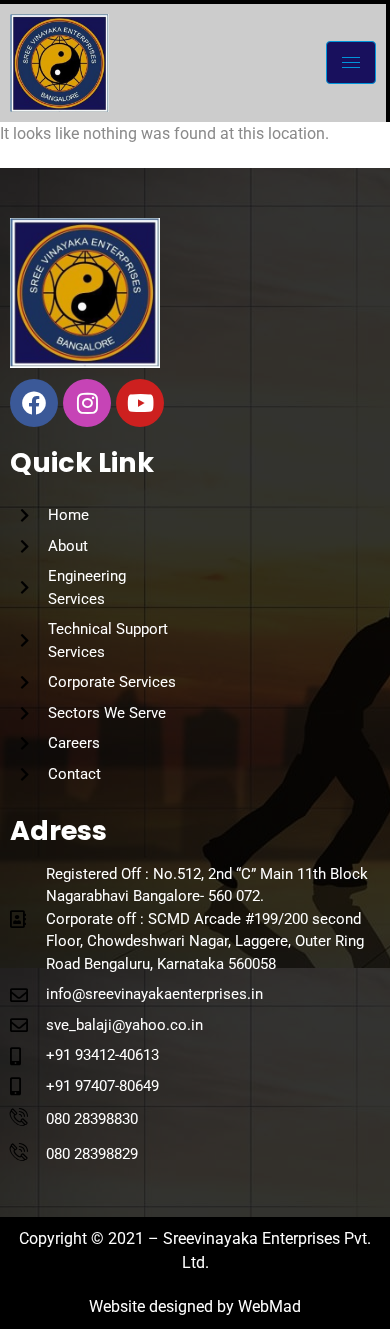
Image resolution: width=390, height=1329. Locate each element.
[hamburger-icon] (351, 62)
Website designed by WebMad (195, 1306)
